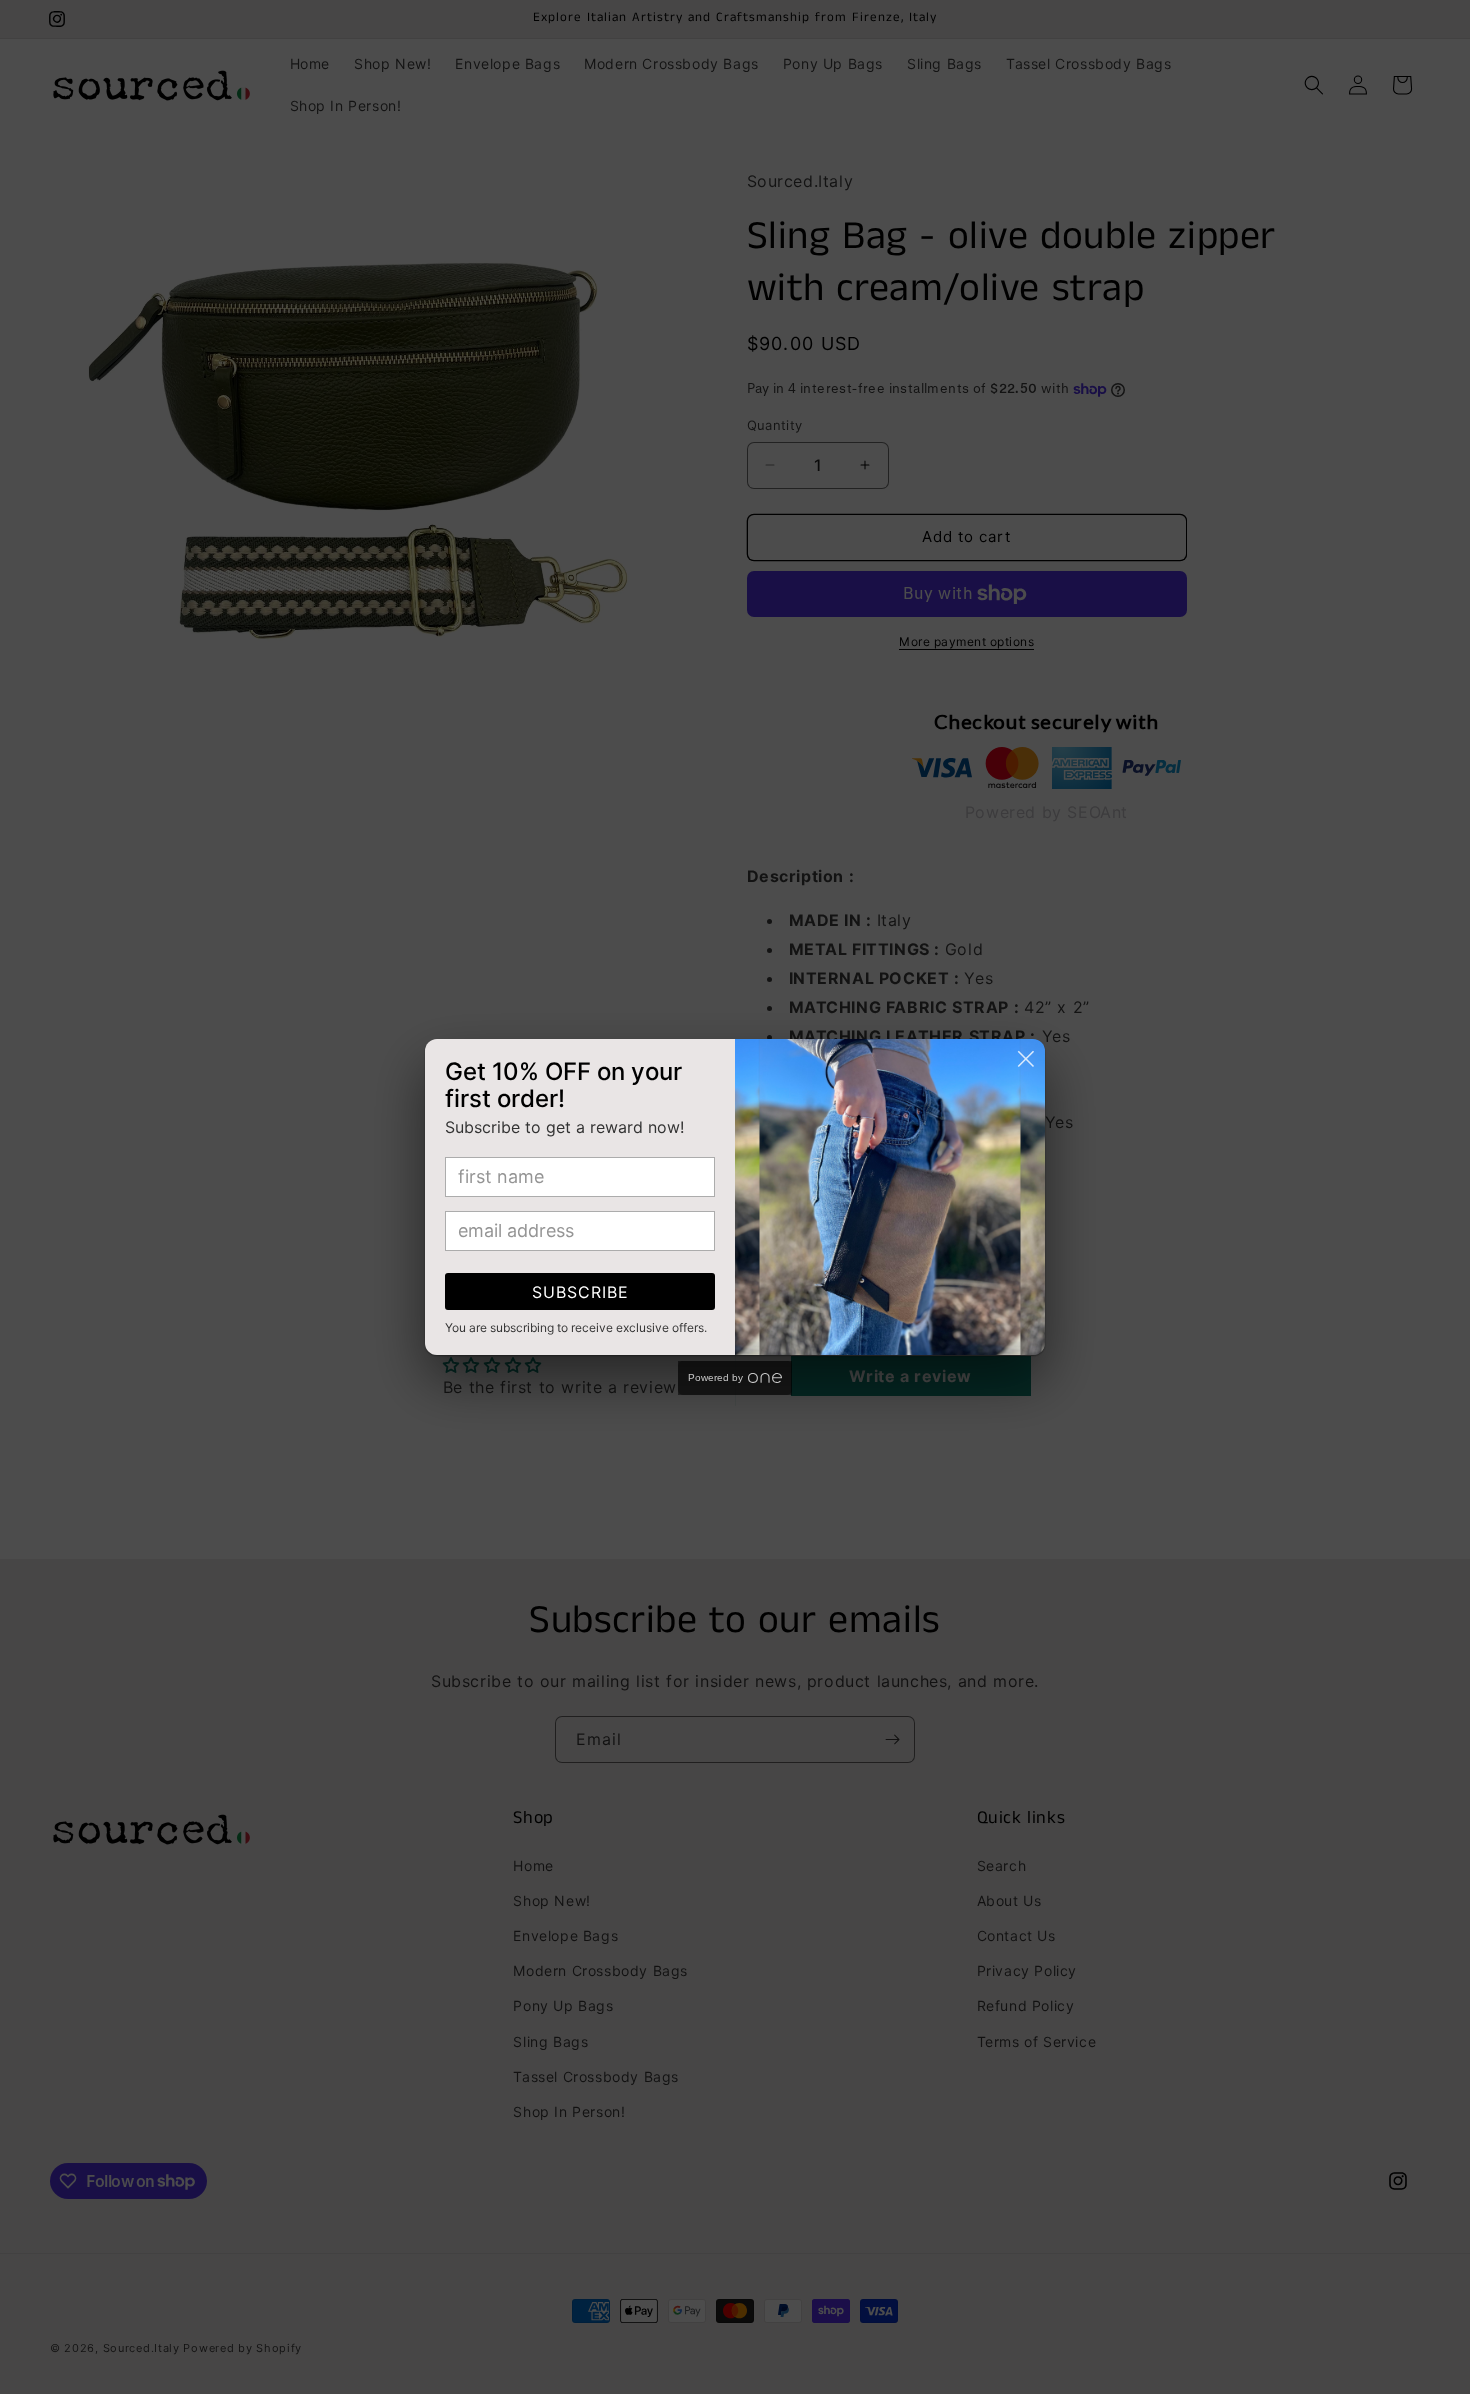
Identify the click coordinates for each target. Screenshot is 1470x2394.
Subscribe (580, 1292)
